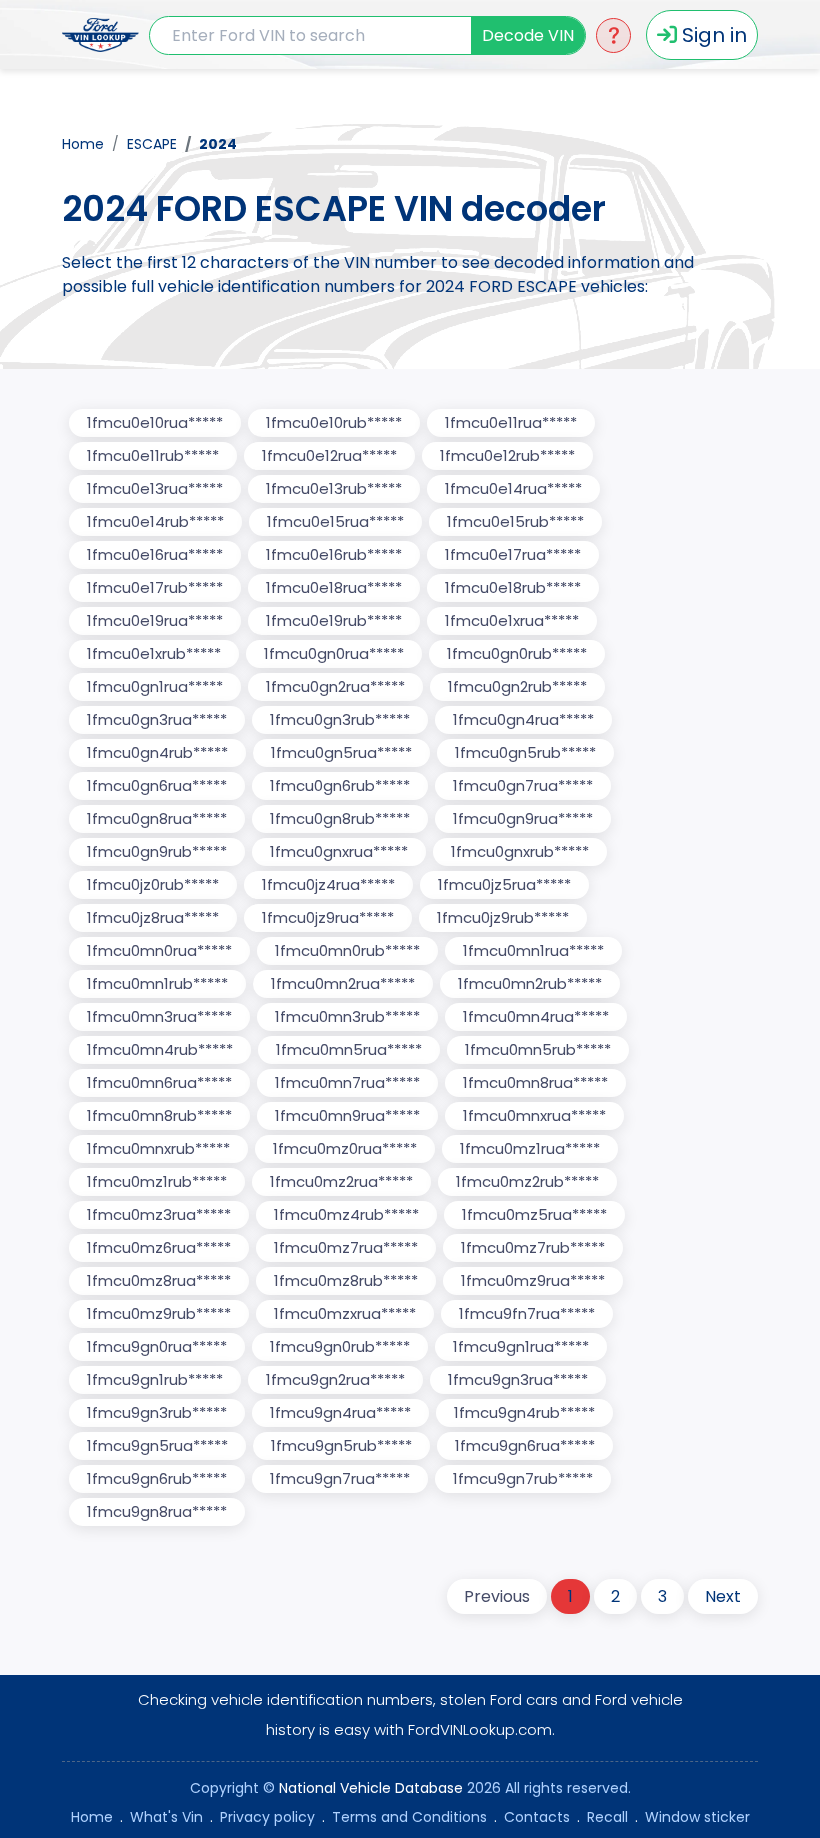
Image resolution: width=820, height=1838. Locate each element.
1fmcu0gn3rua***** (157, 719)
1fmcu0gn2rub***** (517, 686)
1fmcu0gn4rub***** (157, 752)
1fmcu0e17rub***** (155, 587)
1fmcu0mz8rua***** (159, 1280)
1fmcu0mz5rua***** (534, 1214)
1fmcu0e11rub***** (153, 455)
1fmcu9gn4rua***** (340, 1412)
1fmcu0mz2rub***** (527, 1181)
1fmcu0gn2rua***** (335, 686)
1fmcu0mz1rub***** (157, 1181)
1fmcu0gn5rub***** (525, 752)
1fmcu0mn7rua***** (347, 1082)
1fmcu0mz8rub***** (346, 1280)
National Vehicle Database (371, 1788)
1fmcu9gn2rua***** (335, 1379)
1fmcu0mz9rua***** (533, 1280)
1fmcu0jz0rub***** (153, 884)
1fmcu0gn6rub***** (340, 785)
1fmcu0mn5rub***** (538, 1049)
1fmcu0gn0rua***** (334, 653)
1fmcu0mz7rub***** (533, 1247)
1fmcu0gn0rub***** (517, 653)
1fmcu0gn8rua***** (157, 818)
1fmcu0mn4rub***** (160, 1049)
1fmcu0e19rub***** (334, 620)
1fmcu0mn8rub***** (159, 1115)
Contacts (537, 1817)
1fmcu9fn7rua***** (527, 1313)
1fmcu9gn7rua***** (340, 1478)
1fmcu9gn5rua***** (157, 1445)
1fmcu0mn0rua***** (159, 950)
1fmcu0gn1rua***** (155, 686)
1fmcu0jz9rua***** (328, 917)
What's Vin (166, 1817)
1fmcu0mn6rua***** (159, 1082)
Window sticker (697, 1817)
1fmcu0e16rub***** (334, 554)
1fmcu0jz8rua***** (153, 917)
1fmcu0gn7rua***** (523, 785)
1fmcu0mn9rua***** (347, 1115)
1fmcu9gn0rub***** (340, 1346)
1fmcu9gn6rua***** (525, 1445)
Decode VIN (528, 35)
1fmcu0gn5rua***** (341, 752)
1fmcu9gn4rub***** (524, 1412)
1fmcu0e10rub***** (334, 422)
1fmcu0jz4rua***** (328, 884)
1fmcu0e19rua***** (155, 620)
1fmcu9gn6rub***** (157, 1478)
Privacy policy (267, 1817)
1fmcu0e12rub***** (507, 455)
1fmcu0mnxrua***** (534, 1115)
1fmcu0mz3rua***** (159, 1214)
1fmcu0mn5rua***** (349, 1049)
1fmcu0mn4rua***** (536, 1016)
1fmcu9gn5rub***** (341, 1445)
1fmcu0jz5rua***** (504, 884)
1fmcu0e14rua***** (513, 488)
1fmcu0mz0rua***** (345, 1148)
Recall (607, 1817)
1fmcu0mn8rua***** (535, 1082)
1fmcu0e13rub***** (334, 488)
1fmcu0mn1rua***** (533, 950)
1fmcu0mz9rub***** (159, 1313)
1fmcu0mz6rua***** (159, 1247)
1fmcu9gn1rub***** (155, 1379)
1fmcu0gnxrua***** (339, 851)
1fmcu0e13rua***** (155, 488)
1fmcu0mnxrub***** (158, 1148)
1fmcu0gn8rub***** (340, 818)
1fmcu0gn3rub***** (340, 719)
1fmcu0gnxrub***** (520, 851)
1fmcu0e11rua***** (511, 422)
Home (83, 144)
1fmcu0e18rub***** (513, 587)
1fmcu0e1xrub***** (154, 653)
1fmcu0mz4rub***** (346, 1214)
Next (723, 1596)
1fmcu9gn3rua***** (518, 1379)
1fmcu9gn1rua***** (521, 1346)
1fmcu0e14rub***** (155, 521)
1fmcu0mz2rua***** (341, 1181)
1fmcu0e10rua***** (155, 422)
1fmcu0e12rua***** (329, 455)
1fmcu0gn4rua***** (523, 719)
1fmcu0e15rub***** (515, 521)
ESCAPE (152, 144)
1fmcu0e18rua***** (334, 587)
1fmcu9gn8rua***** (157, 1511)
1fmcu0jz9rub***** (503, 917)
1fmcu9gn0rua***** (157, 1346)
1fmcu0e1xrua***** (512, 620)
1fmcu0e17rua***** (513, 554)
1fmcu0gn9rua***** (523, 818)
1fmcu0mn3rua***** (159, 1016)
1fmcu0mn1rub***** (157, 983)
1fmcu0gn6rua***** (157, 785)
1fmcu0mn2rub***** (530, 983)
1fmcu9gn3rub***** (157, 1412)
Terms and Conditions (409, 1817)
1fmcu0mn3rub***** (347, 1016)
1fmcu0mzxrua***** (345, 1313)
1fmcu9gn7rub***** (523, 1478)
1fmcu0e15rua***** (335, 521)
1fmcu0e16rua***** (155, 554)
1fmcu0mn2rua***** (343, 983)
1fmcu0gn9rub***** (157, 851)
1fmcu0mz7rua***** (346, 1247)
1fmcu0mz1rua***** (530, 1148)
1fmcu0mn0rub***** (347, 950)
